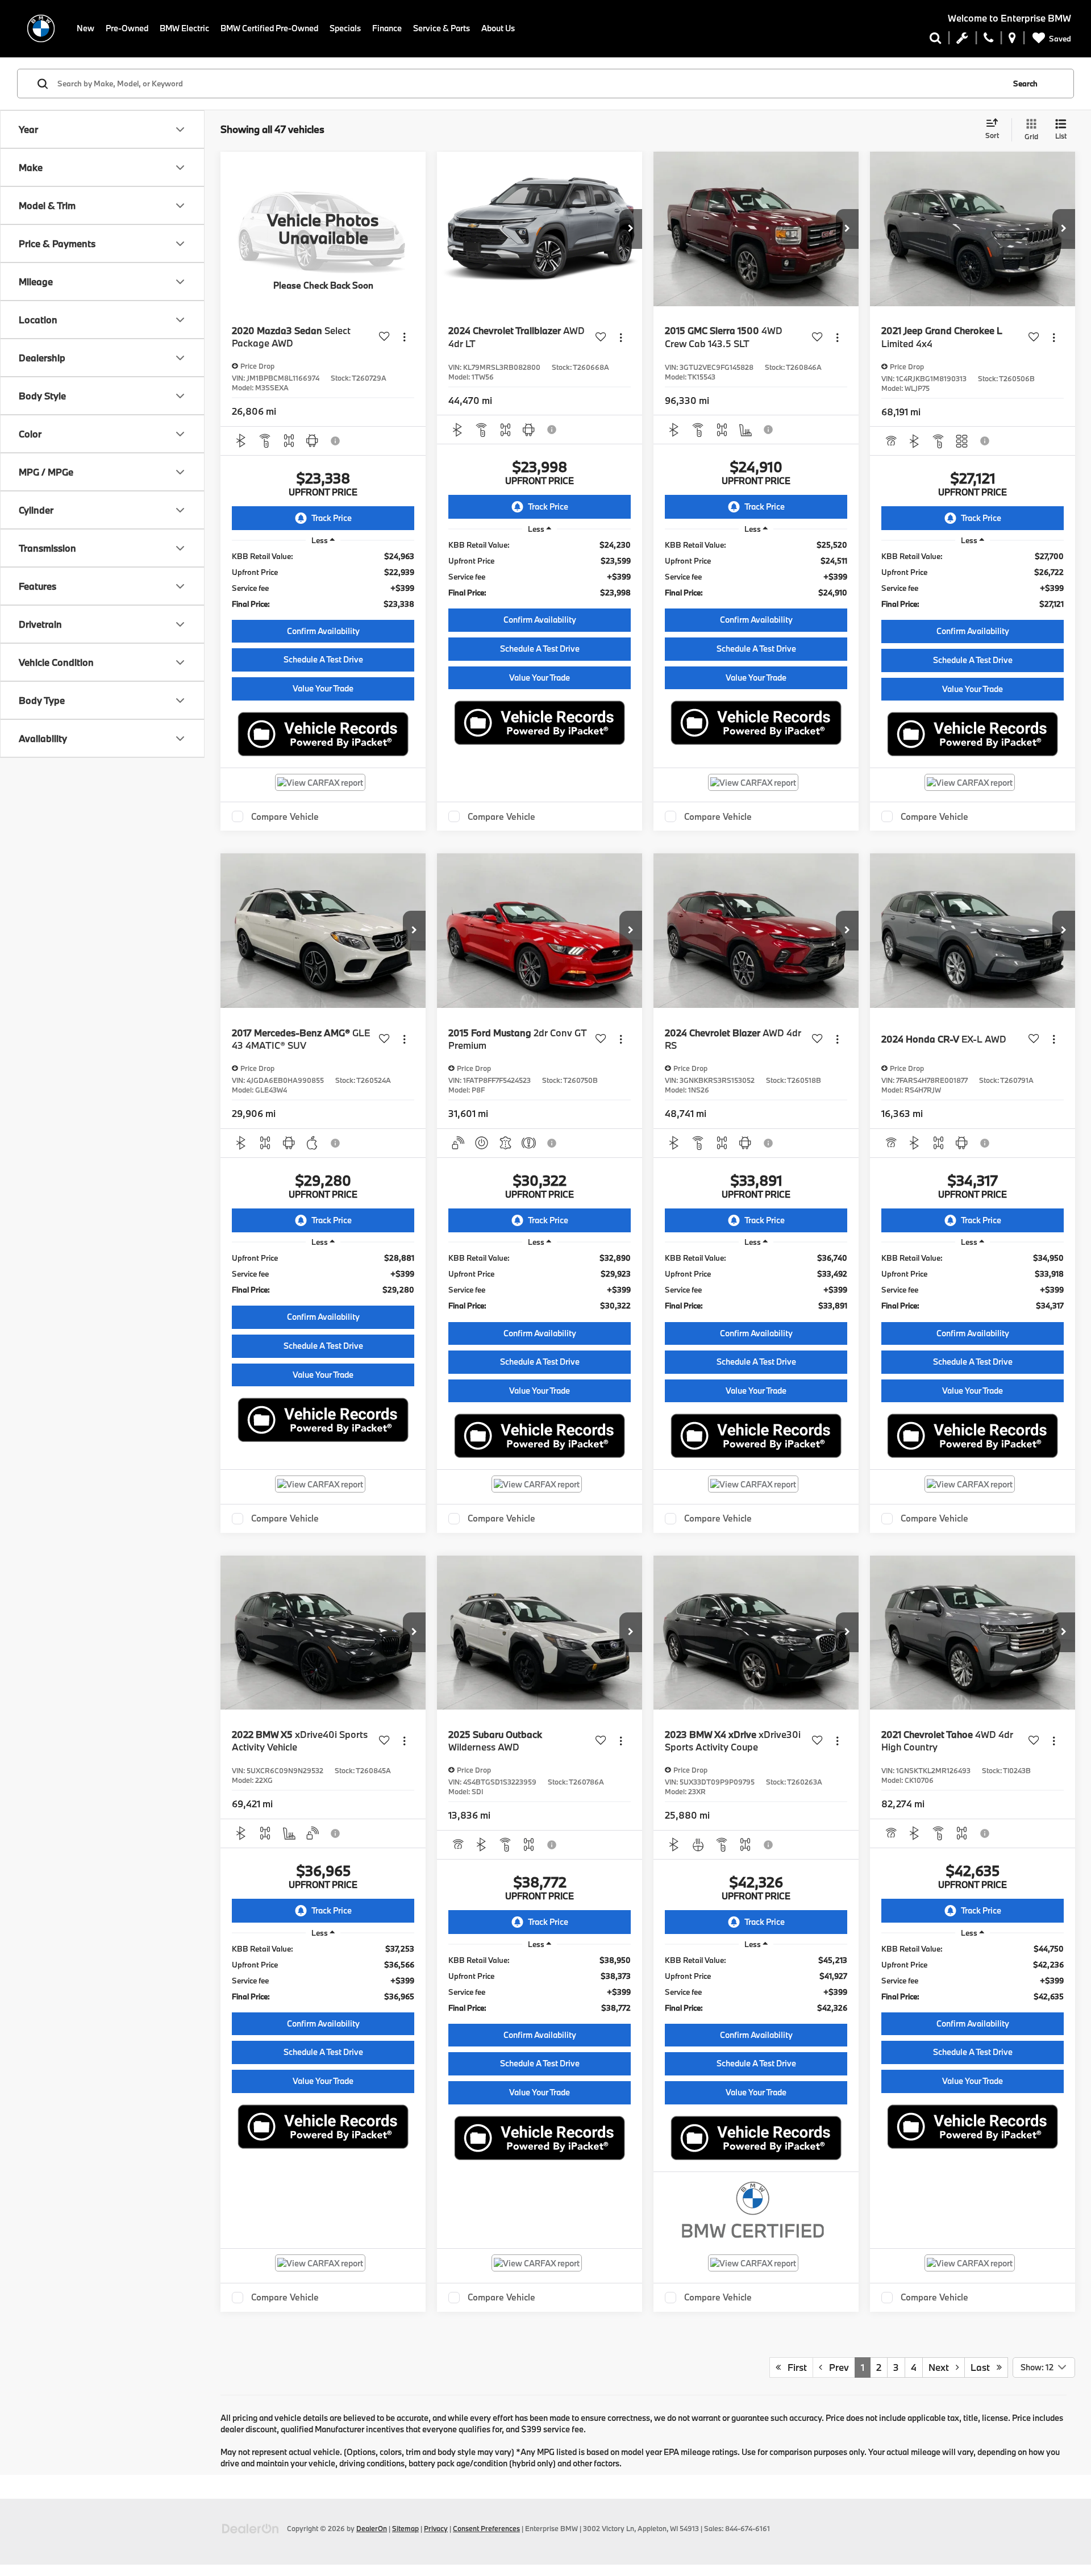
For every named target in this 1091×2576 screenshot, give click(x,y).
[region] (323, 580)
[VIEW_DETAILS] (323, 229)
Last (984, 2367)
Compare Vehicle (285, 816)
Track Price (332, 518)
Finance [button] (387, 28)
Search (1025, 84)
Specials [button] (345, 28)
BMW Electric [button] (184, 28)
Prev (836, 2367)
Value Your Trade (323, 688)
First (794, 2367)
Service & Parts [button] (442, 28)
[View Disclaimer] (336, 441)
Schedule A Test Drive (323, 659)
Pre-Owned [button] (127, 28)
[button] (631, 229)
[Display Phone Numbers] (988, 40)
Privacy (436, 2528)
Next (942, 2367)
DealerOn (372, 2528)
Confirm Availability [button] (323, 631)
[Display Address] (1012, 40)
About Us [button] (498, 28)
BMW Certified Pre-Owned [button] (269, 28)
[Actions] (404, 337)
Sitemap (405, 2528)
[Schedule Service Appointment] (962, 40)
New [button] (86, 28)
